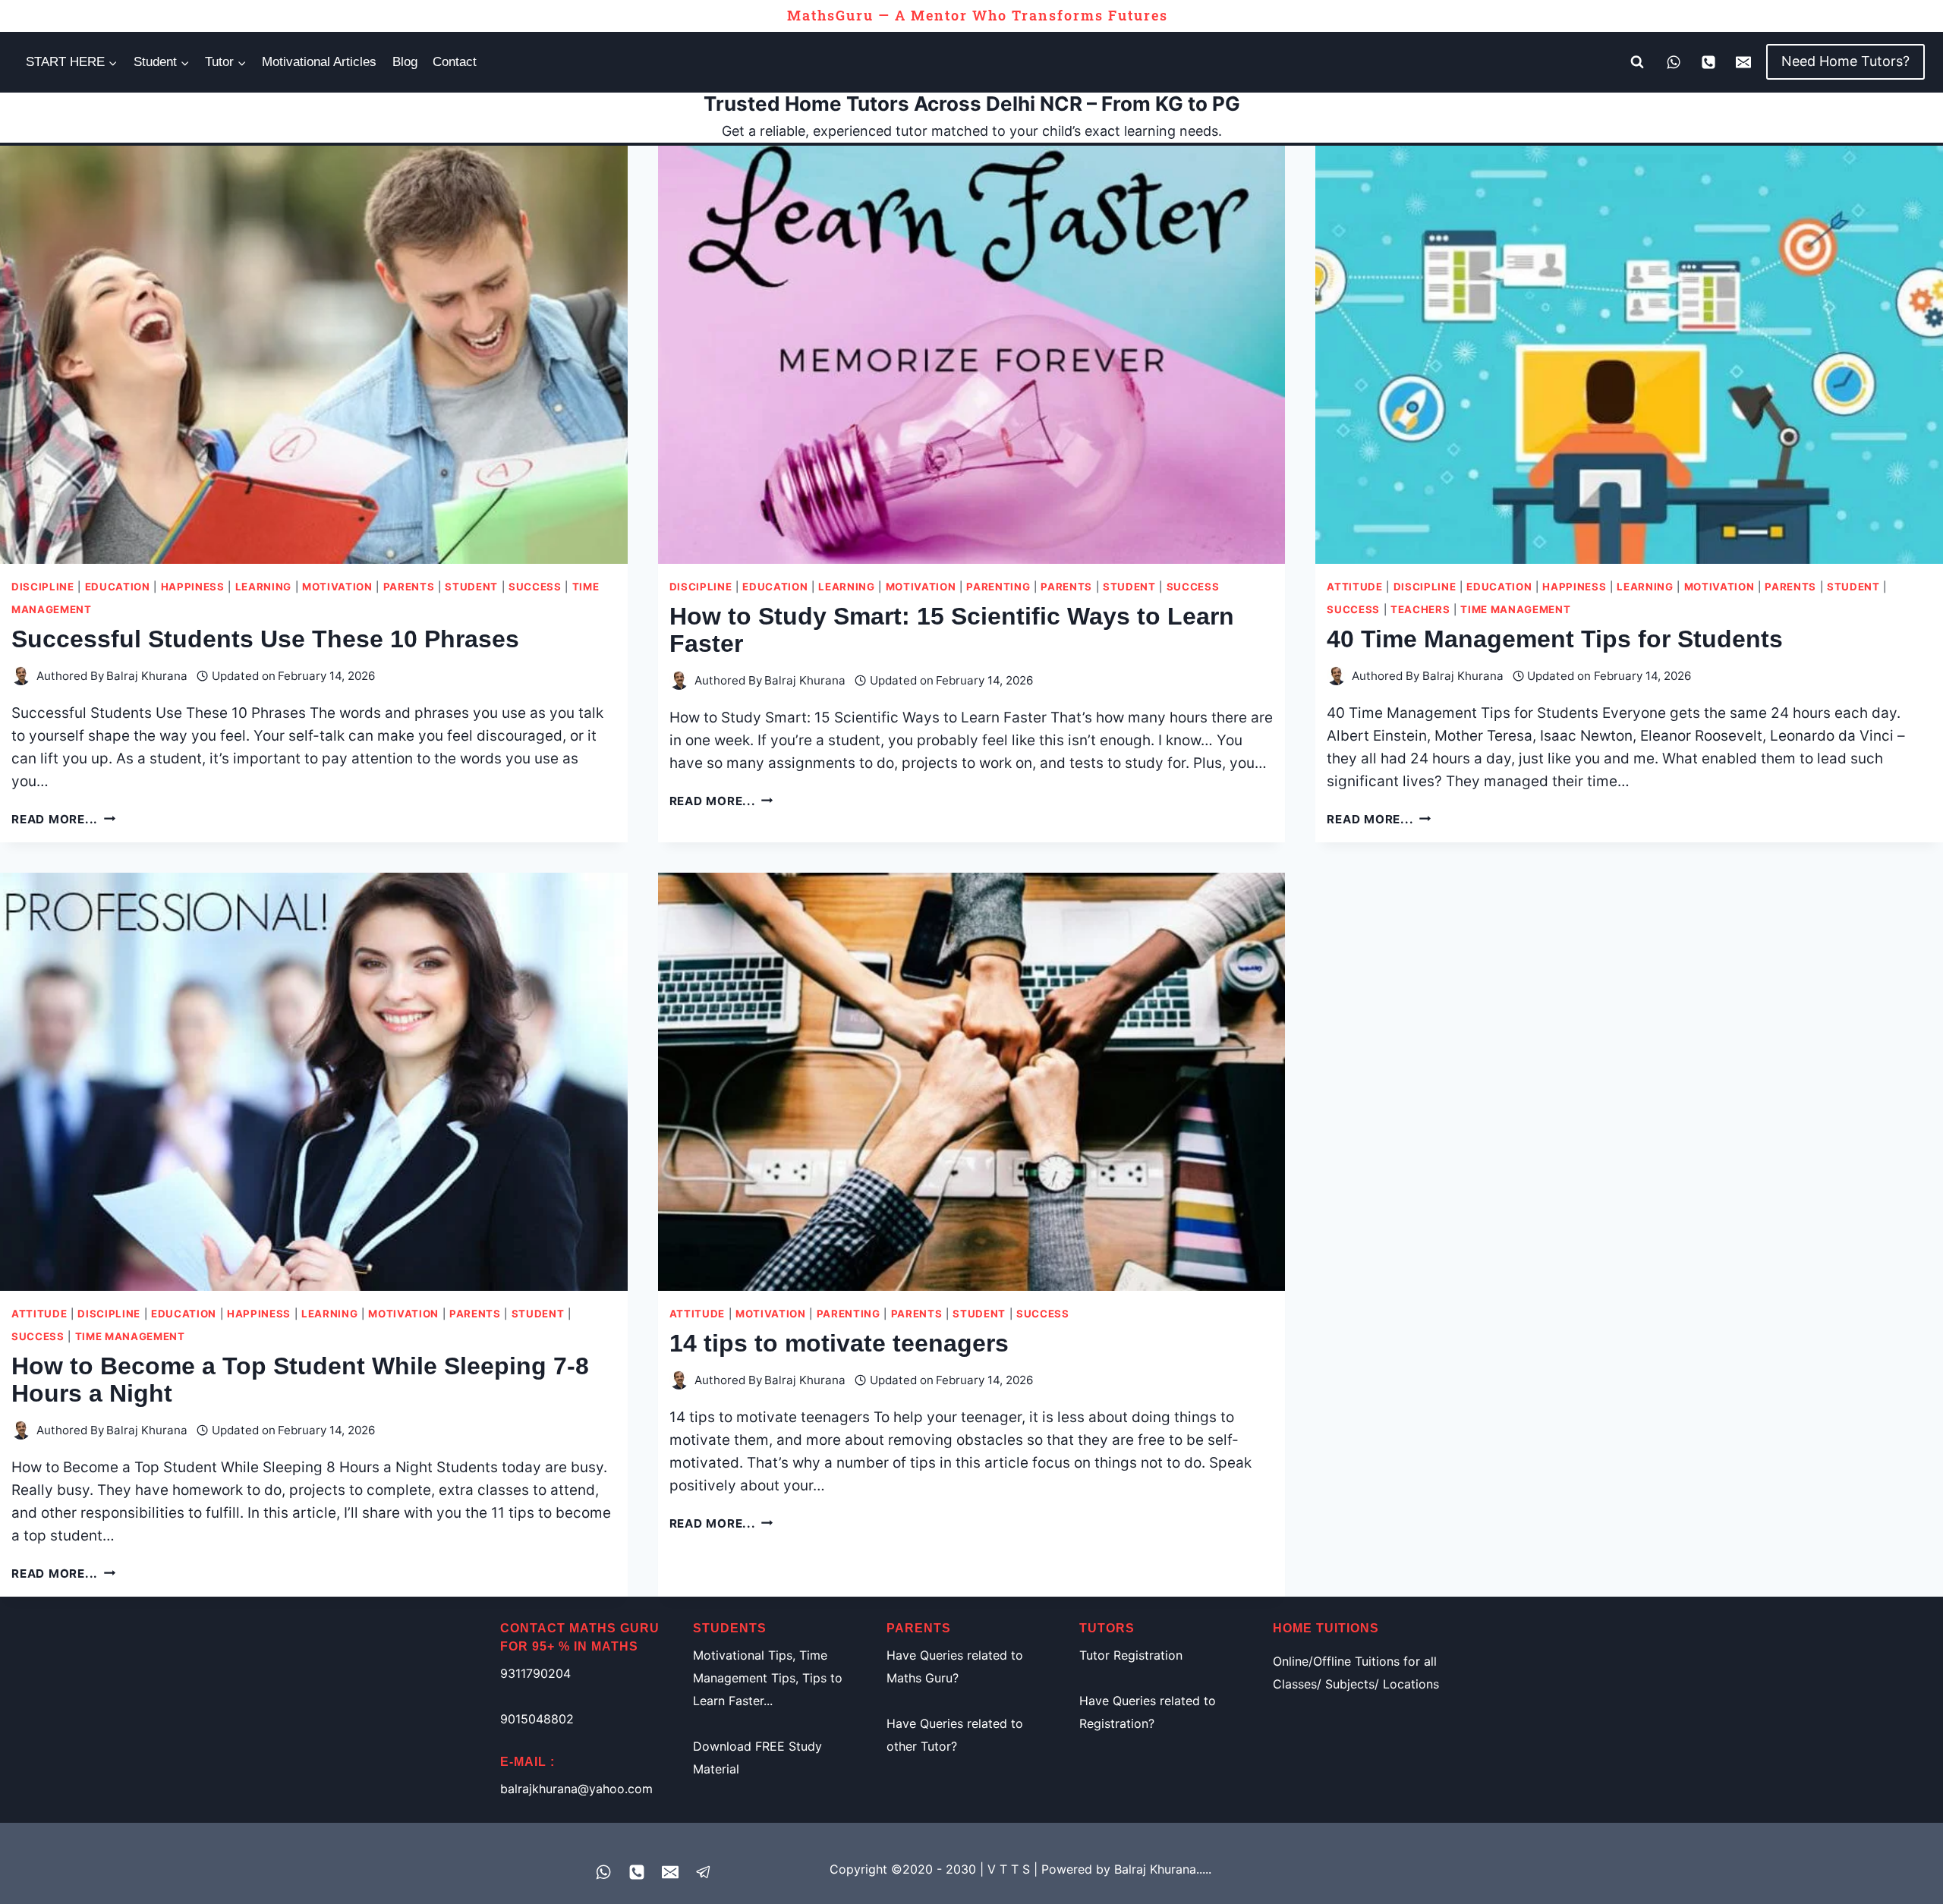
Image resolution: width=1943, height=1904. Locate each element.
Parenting (998, 587)
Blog (405, 62)
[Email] (1743, 62)
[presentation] (314, 355)
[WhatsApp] (1674, 62)
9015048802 (537, 1719)
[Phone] (1708, 62)
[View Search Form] (1637, 62)
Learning (263, 587)
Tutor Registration (1131, 1655)
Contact (455, 62)
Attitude (1354, 587)
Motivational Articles (319, 62)
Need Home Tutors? (1845, 61)
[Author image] (21, 676)
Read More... (63, 819)
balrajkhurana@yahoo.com (576, 1789)
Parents (409, 587)
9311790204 (535, 1673)
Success (535, 587)
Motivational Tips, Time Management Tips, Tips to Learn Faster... (768, 1678)
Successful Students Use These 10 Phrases (265, 639)
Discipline (43, 587)
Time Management (1515, 609)
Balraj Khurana (147, 676)
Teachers (1420, 609)
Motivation (337, 587)
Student (471, 587)
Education (118, 587)
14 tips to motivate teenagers (839, 1343)
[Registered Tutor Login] (704, 1872)
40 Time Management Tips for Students (1555, 639)
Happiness (193, 587)
